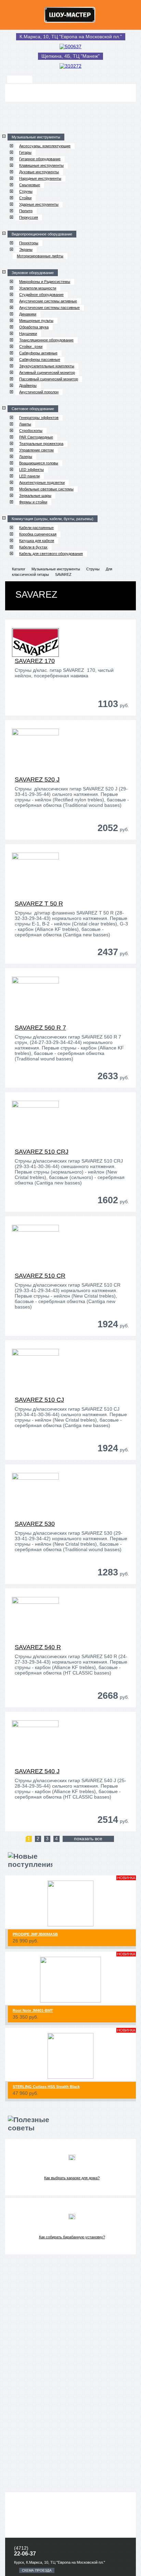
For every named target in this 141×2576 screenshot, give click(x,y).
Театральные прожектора (41, 444)
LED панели (29, 476)
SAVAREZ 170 (35, 661)
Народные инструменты (40, 178)
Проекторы (29, 243)
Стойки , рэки (31, 347)
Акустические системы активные (48, 301)
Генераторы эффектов (39, 418)
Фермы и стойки (33, 502)
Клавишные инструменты (41, 165)
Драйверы (28, 385)
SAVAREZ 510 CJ (39, 1400)
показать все (88, 1839)
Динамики (28, 314)
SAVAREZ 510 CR (40, 1276)
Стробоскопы (31, 431)
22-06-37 (25, 2554)
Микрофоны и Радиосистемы (45, 282)
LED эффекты (31, 470)
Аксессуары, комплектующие (45, 146)
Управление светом (36, 450)
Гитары (25, 152)
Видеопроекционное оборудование (42, 234)
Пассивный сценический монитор (49, 379)
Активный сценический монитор (47, 372)
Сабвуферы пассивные (40, 360)
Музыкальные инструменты (36, 137)
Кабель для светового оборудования (51, 554)
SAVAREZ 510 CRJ (42, 1152)
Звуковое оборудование (33, 273)
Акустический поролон (39, 392)
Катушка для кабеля (37, 541)
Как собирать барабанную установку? (72, 2237)
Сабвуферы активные (38, 353)
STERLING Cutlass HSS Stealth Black (46, 2087)
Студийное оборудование (41, 295)
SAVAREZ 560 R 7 (40, 1028)
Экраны (26, 249)
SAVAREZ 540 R (38, 1647)
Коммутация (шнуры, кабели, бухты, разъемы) (53, 519)
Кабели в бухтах (33, 547)
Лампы (25, 424)
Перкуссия (29, 217)
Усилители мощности (38, 288)
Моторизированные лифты (40, 256)
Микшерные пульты (36, 321)
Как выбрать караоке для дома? (72, 2178)
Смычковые (30, 185)
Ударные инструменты (39, 204)
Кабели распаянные (36, 528)
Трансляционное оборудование (46, 340)
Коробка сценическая (38, 534)
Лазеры (26, 457)
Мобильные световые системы (46, 489)
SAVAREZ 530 (35, 1524)
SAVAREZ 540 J (37, 1771)
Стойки (25, 198)
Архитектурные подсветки (42, 483)
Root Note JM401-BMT (33, 2010)
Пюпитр (26, 211)
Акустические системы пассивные (49, 308)
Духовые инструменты (39, 172)
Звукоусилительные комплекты (47, 366)
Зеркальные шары (35, 496)
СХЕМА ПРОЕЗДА (37, 2570)
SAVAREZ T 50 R (39, 904)
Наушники (28, 334)
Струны (26, 191)
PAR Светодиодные (36, 437)
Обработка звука (34, 327)
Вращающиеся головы (39, 463)
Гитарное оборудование (40, 159)
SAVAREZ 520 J (37, 779)
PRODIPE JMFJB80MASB (35, 1934)
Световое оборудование (33, 409)
